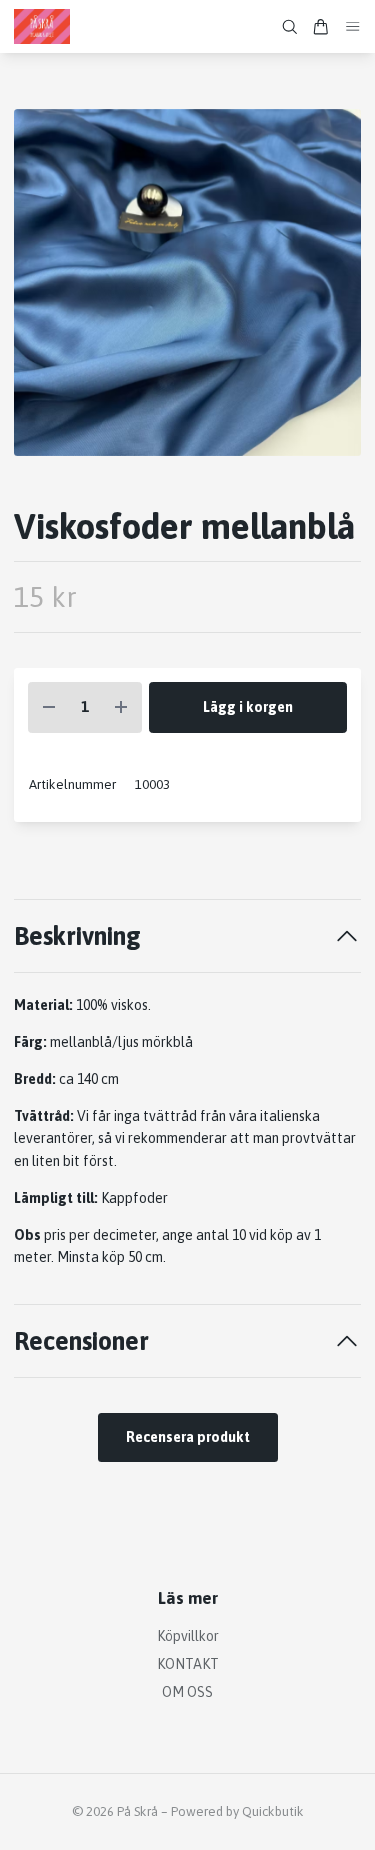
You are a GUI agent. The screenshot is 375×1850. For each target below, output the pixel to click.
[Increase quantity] (121, 707)
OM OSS (187, 1692)
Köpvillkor (188, 1636)
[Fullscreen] (187, 282)
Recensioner (81, 1340)
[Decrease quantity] (49, 707)
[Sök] (290, 27)
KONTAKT (188, 1664)
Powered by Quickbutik (237, 1811)
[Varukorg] (321, 27)
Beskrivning (77, 935)
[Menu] (353, 26)
